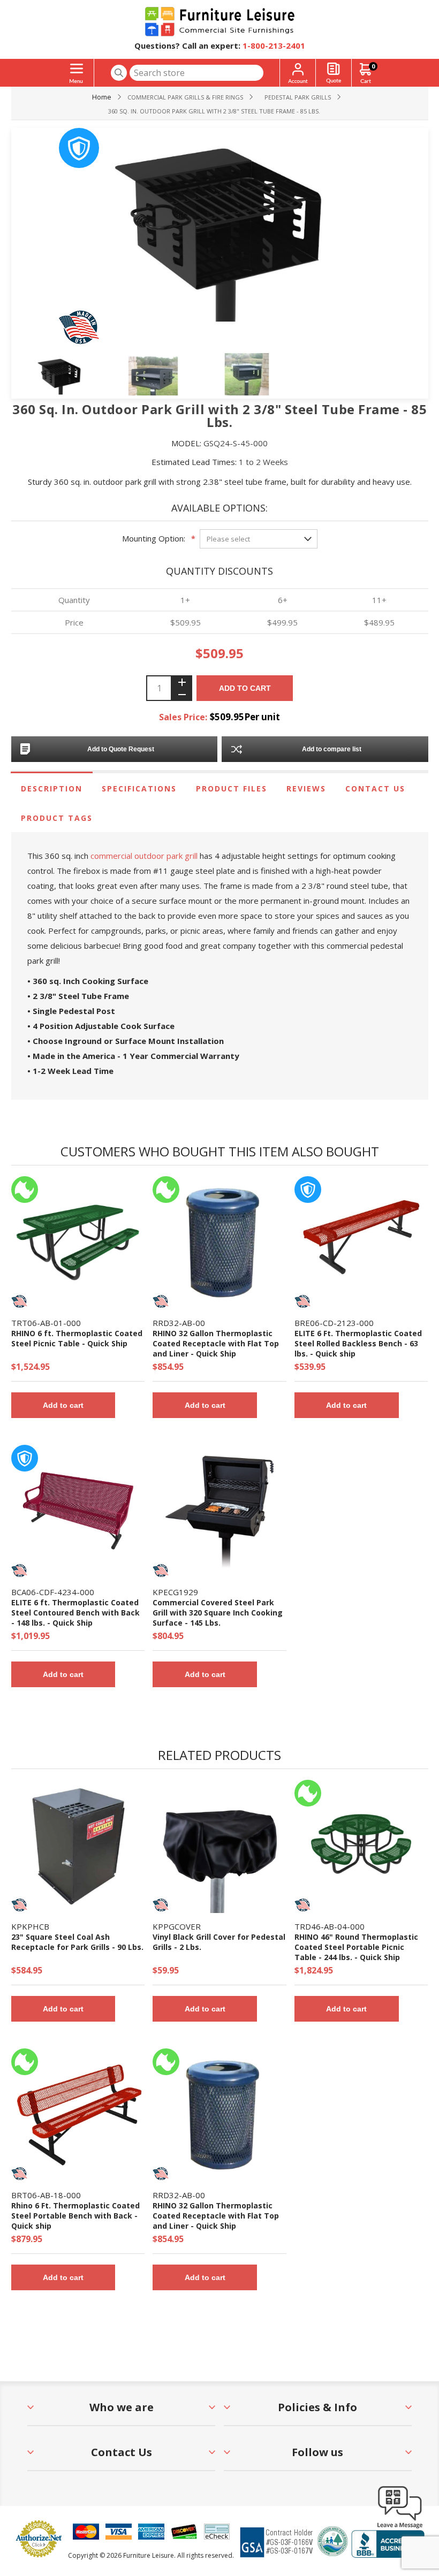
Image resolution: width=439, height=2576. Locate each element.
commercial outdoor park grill (144, 856)
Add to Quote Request (121, 749)
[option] (80, 377)
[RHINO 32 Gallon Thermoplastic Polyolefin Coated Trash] (219, 1243)
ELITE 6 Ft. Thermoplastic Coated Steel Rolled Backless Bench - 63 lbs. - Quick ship (358, 1343)
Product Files (232, 788)
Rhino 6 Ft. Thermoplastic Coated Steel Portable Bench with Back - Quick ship (75, 2216)
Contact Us (375, 788)
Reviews (306, 788)
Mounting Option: (154, 538)
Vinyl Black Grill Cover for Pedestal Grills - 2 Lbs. (219, 1942)
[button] (400, 2528)
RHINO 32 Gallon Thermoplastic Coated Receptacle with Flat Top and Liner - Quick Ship (216, 1343)
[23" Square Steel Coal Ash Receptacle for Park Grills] (78, 1846)
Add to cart (245, 688)
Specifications (139, 788)
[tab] (52, 788)
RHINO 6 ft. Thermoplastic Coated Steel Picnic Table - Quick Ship (77, 1338)
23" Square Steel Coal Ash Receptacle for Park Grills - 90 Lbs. (77, 1942)
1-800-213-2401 (274, 45)
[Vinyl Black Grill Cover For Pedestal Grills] (219, 1846)
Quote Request (334, 73)
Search (119, 73)
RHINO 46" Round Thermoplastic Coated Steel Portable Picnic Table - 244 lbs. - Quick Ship (356, 1947)
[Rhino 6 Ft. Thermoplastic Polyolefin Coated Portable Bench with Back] (78, 2115)
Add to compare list (332, 749)
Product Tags (57, 818)
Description (52, 788)
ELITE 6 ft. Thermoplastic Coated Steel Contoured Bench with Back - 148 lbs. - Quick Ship (75, 1613)
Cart (373, 66)
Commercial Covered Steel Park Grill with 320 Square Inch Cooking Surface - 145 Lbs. (218, 1613)
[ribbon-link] (25, 1190)
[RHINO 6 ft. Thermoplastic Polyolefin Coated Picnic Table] (78, 1243)
